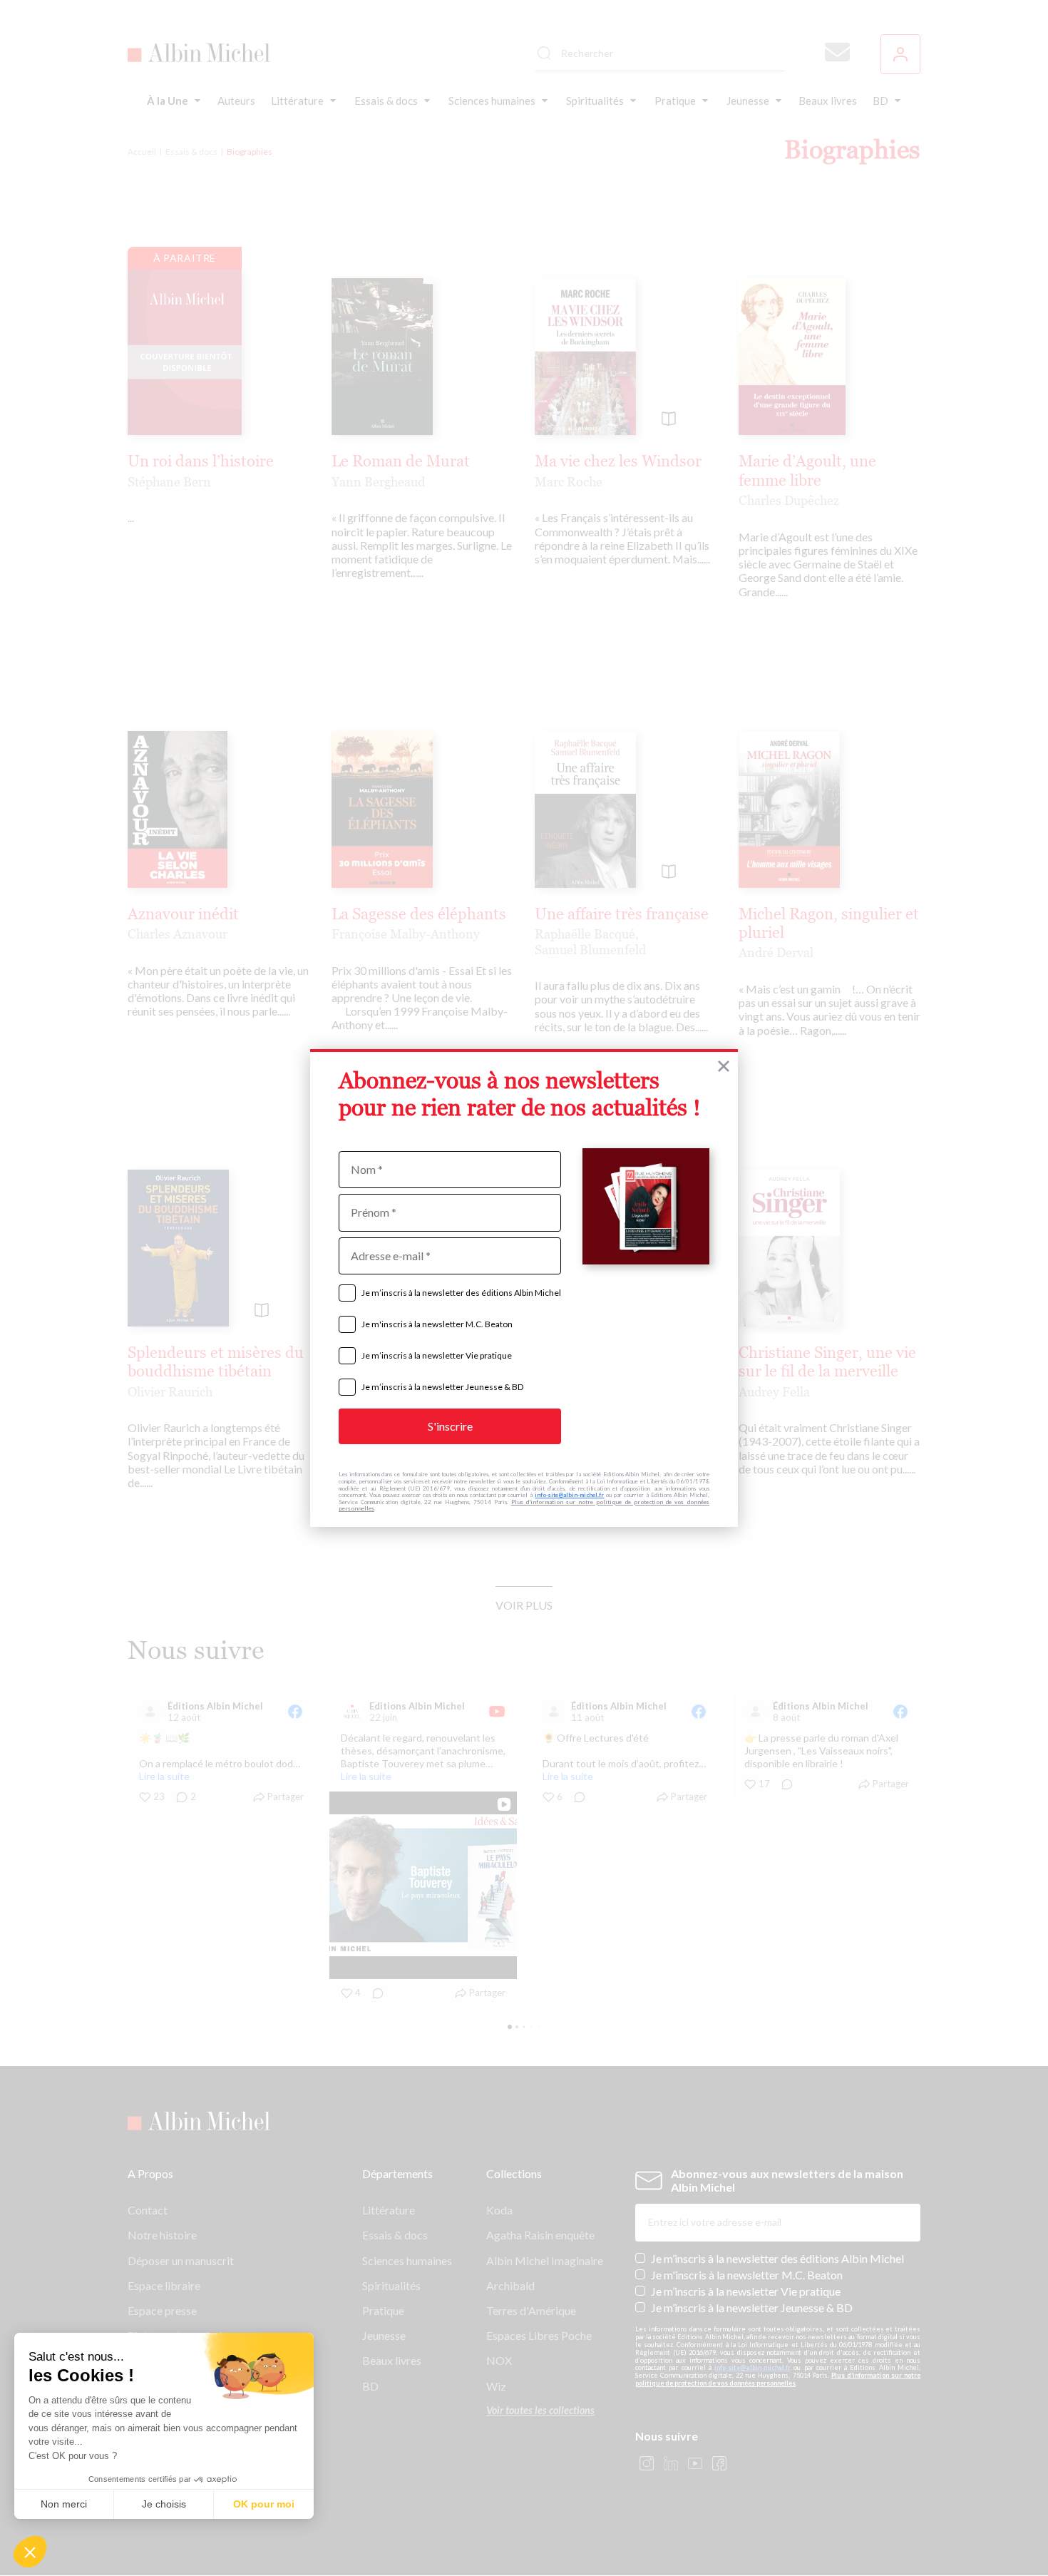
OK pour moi (264, 2504)
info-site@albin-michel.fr (569, 1495)
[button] (30, 2552)
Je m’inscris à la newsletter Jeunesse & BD (442, 1387)
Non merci (64, 2504)
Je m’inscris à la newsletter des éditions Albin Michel (461, 1293)
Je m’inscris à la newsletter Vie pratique (437, 1355)
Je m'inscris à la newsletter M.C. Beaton (437, 1324)
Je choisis (164, 2504)
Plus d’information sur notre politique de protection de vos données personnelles (524, 1506)
